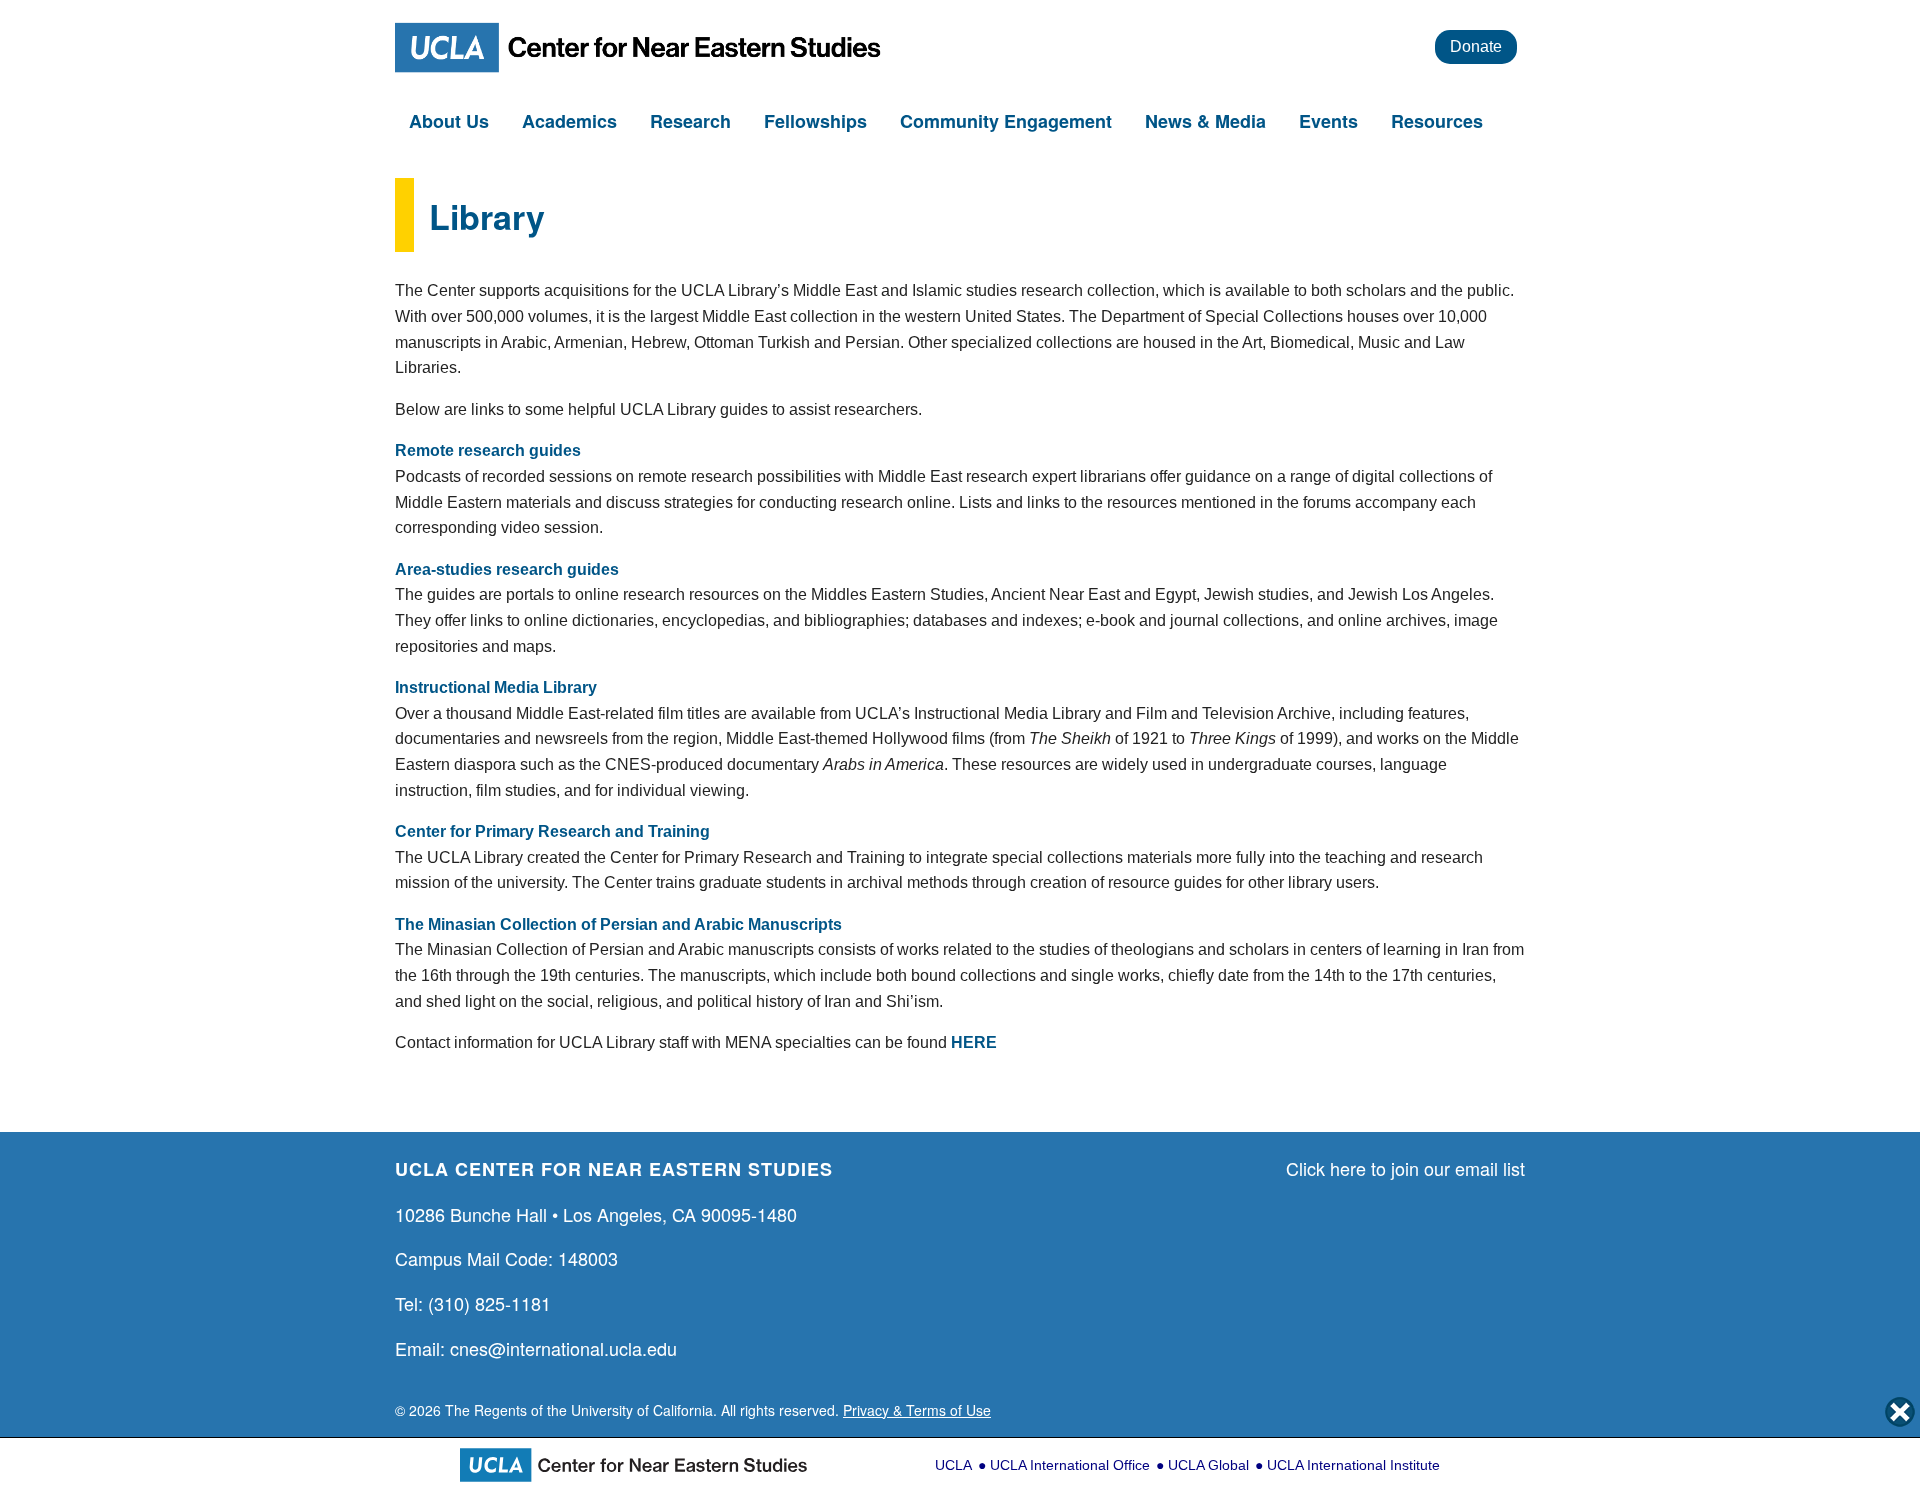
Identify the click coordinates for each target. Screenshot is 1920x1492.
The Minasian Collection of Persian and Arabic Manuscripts (618, 924)
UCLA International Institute (1353, 1465)
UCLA (953, 1465)
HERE (974, 1042)
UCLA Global (1208, 1465)
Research (693, 121)
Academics (572, 121)
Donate (1476, 46)
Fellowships (818, 121)
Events (1331, 121)
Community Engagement (1008, 121)
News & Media (1208, 121)
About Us (451, 121)
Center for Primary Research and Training (552, 831)
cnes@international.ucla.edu (563, 1348)
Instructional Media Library (496, 687)
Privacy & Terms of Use (917, 1410)
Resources (1439, 121)
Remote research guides (488, 450)
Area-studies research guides (507, 569)
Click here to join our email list (1405, 1168)
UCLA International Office (1070, 1465)
